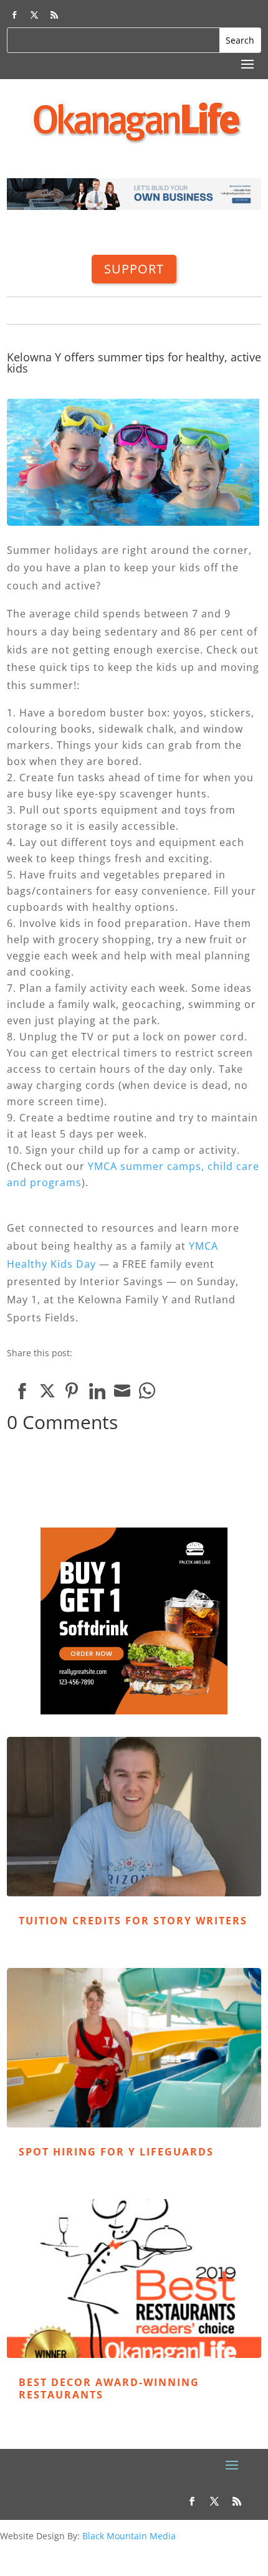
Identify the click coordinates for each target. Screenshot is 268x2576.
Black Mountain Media (129, 2536)
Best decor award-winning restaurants (109, 2388)
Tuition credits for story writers (133, 1921)
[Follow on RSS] (54, 15)
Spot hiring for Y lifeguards (116, 2152)
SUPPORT (134, 269)
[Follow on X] (34, 15)
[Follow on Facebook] (14, 15)
